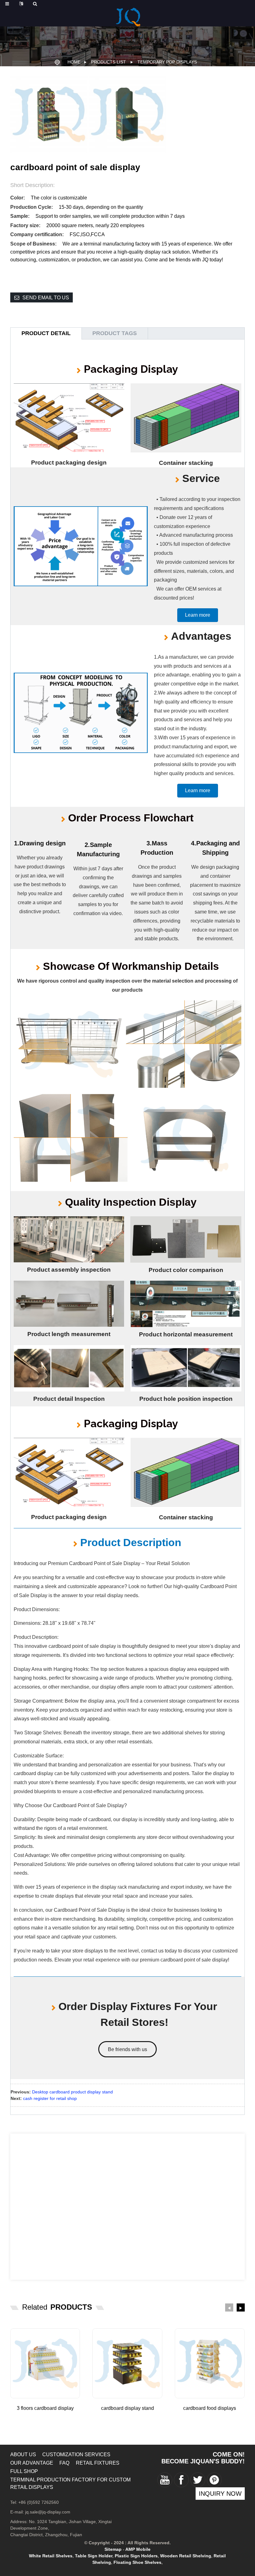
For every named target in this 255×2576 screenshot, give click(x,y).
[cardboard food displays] (210, 2363)
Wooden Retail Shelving (186, 2556)
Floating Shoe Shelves (137, 2562)
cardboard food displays (210, 2408)
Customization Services (76, 2454)
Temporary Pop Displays (167, 62)
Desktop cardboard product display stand (72, 2092)
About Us (23, 2454)
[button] (198, 615)
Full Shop (24, 2471)
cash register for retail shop (50, 2098)
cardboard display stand (127, 2408)
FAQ (64, 2463)
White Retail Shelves (51, 2556)
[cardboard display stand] (127, 2363)
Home (74, 62)
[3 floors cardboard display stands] (45, 2363)
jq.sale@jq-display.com (48, 2512)
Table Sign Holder (94, 2556)
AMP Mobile (138, 2549)
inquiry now (220, 2494)
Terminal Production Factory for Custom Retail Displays (70, 2483)
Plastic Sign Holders (136, 2556)
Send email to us (46, 298)
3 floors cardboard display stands (45, 2409)
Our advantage (32, 2463)
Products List (109, 62)
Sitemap (113, 2549)
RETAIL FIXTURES (98, 2463)
